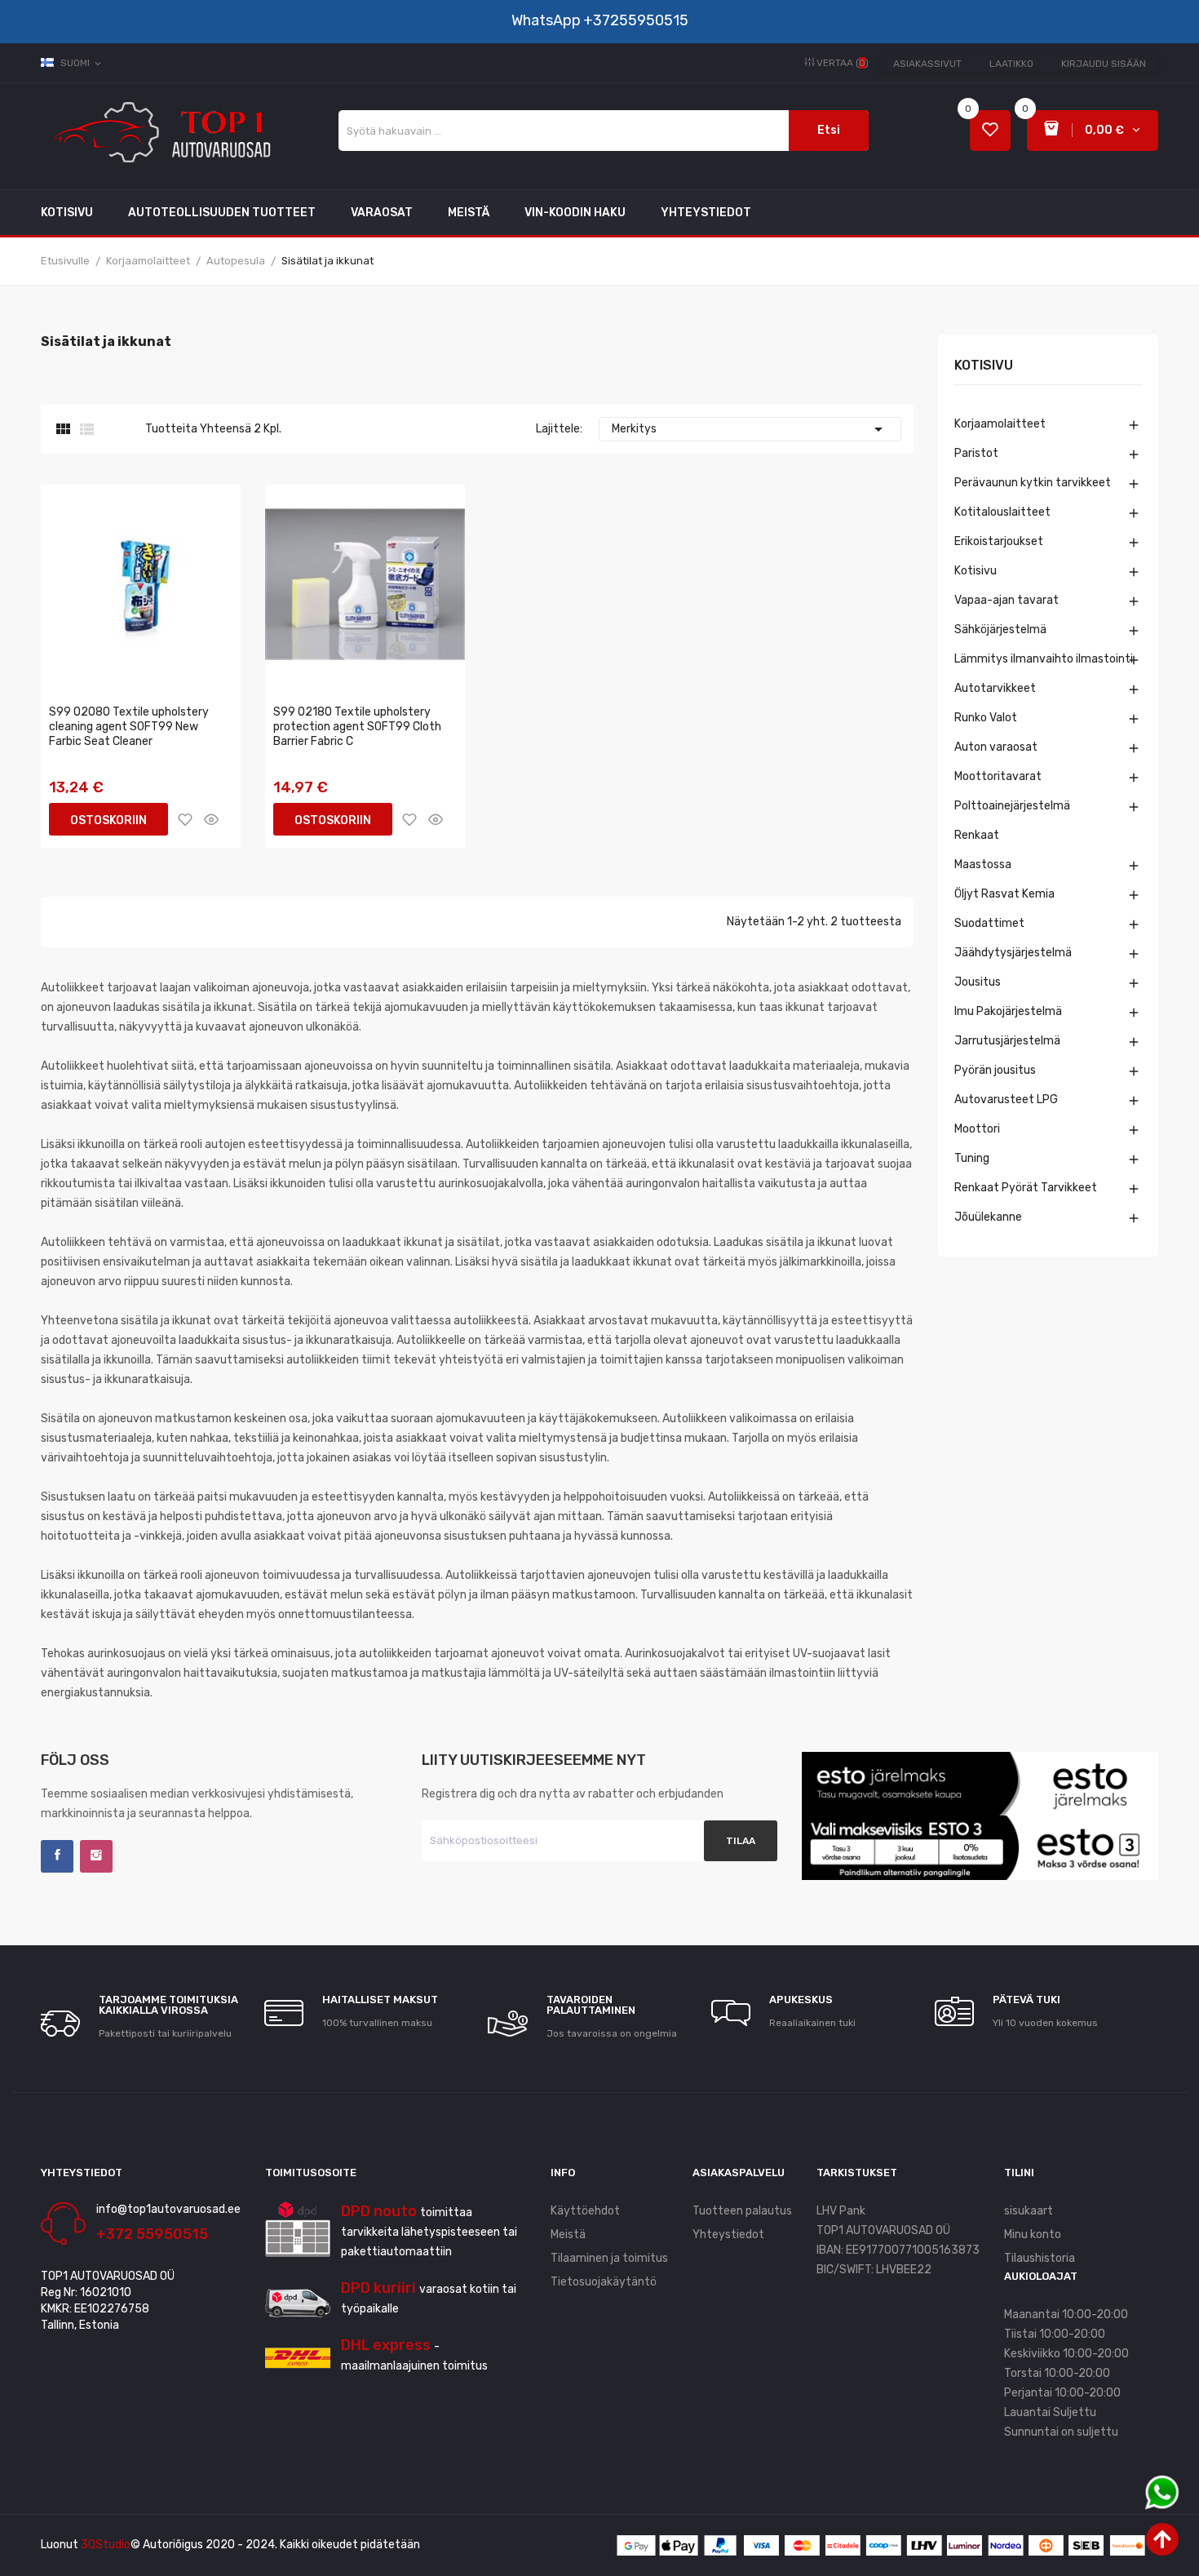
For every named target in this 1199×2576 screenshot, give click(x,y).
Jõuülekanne (988, 1217)
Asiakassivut (927, 64)
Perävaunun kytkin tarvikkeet (1033, 483)
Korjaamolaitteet (1000, 424)
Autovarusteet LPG (1006, 1100)
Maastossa (983, 865)
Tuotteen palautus (742, 2211)
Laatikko (1011, 64)
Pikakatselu (211, 819)
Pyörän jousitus (995, 1070)
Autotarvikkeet (995, 688)
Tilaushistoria (1040, 2258)
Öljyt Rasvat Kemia (1004, 894)
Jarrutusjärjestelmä (1007, 1041)
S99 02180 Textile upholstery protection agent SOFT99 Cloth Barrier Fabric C (357, 727)
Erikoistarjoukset (999, 541)
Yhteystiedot (728, 2235)
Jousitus (978, 982)
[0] (990, 131)
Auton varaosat (996, 747)
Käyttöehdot (585, 2211)
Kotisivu (984, 366)
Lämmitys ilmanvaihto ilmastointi (1044, 659)
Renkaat (977, 835)
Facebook (57, 1856)
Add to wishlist (185, 819)
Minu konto (1033, 2235)
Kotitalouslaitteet (1002, 512)
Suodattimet (989, 923)
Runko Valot (986, 718)
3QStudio (106, 2545)
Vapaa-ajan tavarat (1007, 600)
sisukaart (1029, 2211)
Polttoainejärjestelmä (1012, 806)
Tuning (972, 1158)
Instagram (96, 1856)
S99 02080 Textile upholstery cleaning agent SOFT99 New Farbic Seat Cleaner (129, 727)
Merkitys (750, 429)
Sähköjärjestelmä (1000, 630)
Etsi (829, 130)
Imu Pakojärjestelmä (1008, 1011)
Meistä (568, 2235)
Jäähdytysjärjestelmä (1013, 953)
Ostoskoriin (108, 820)
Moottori (977, 1129)
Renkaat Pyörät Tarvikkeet (1026, 1188)
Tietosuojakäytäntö (604, 2282)
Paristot (976, 453)
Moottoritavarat (998, 776)
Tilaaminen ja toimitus (609, 2258)
